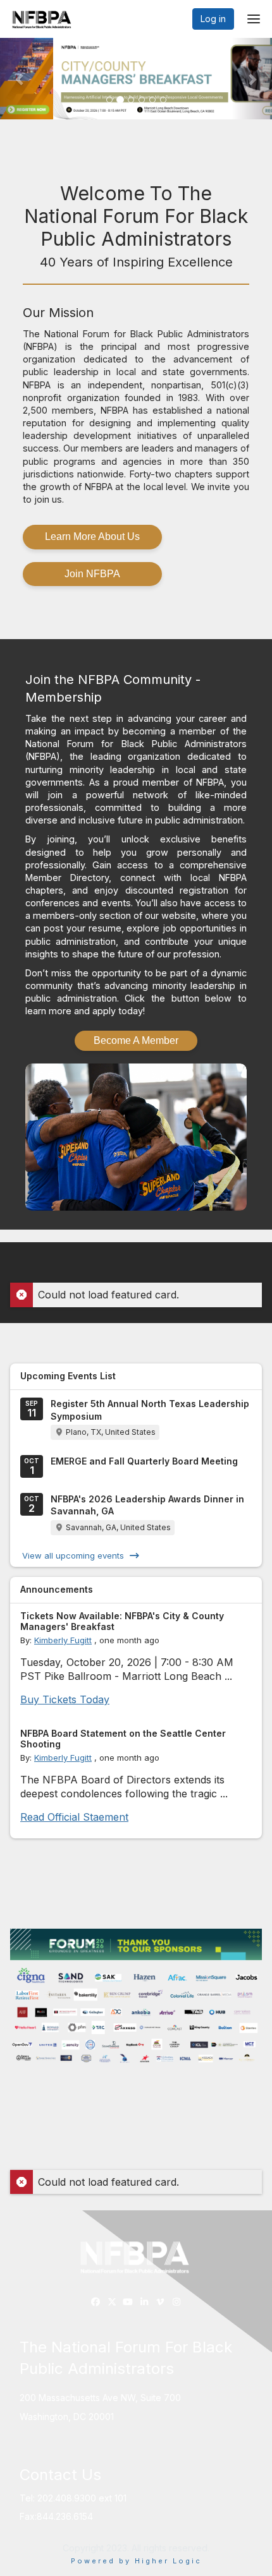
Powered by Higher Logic (136, 2561)
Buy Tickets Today (65, 1699)
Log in (213, 19)
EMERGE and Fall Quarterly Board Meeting (144, 1461)
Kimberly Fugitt (63, 1640)
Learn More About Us (92, 536)
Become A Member (136, 1040)
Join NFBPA (92, 574)
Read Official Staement (74, 1817)
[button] (21, 79)
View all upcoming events (73, 1555)
